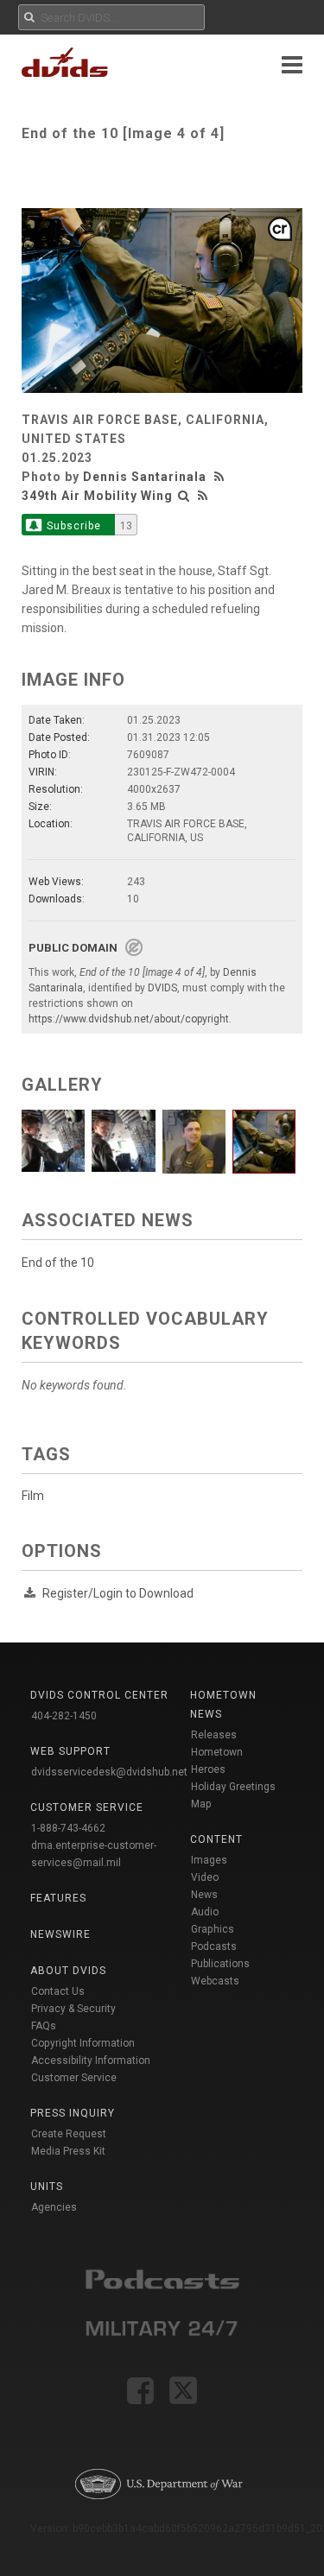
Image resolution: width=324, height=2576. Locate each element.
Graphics (213, 1929)
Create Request (69, 2134)
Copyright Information (83, 2043)
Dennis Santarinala (145, 477)
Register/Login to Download (118, 1593)
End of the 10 (58, 1263)
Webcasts (215, 1981)
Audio (205, 1912)
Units (47, 2187)
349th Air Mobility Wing (97, 496)
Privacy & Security (73, 2009)
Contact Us (58, 1991)
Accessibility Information (91, 2060)
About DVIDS (68, 1971)
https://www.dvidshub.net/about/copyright (129, 1019)
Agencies (54, 2207)
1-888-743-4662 (68, 1828)
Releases (214, 1735)
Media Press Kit (68, 2151)
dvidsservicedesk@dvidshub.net (109, 1772)
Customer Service (74, 2078)
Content (216, 1839)
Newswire (60, 1934)
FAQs (44, 2026)
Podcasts (214, 1946)
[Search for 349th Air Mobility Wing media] (184, 496)
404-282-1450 (64, 1716)
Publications (220, 1964)
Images (209, 1860)
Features (58, 1898)
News (204, 1895)
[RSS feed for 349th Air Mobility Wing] (203, 496)
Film (33, 1496)
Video (205, 1877)
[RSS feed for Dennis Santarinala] (221, 477)
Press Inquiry (73, 2113)
